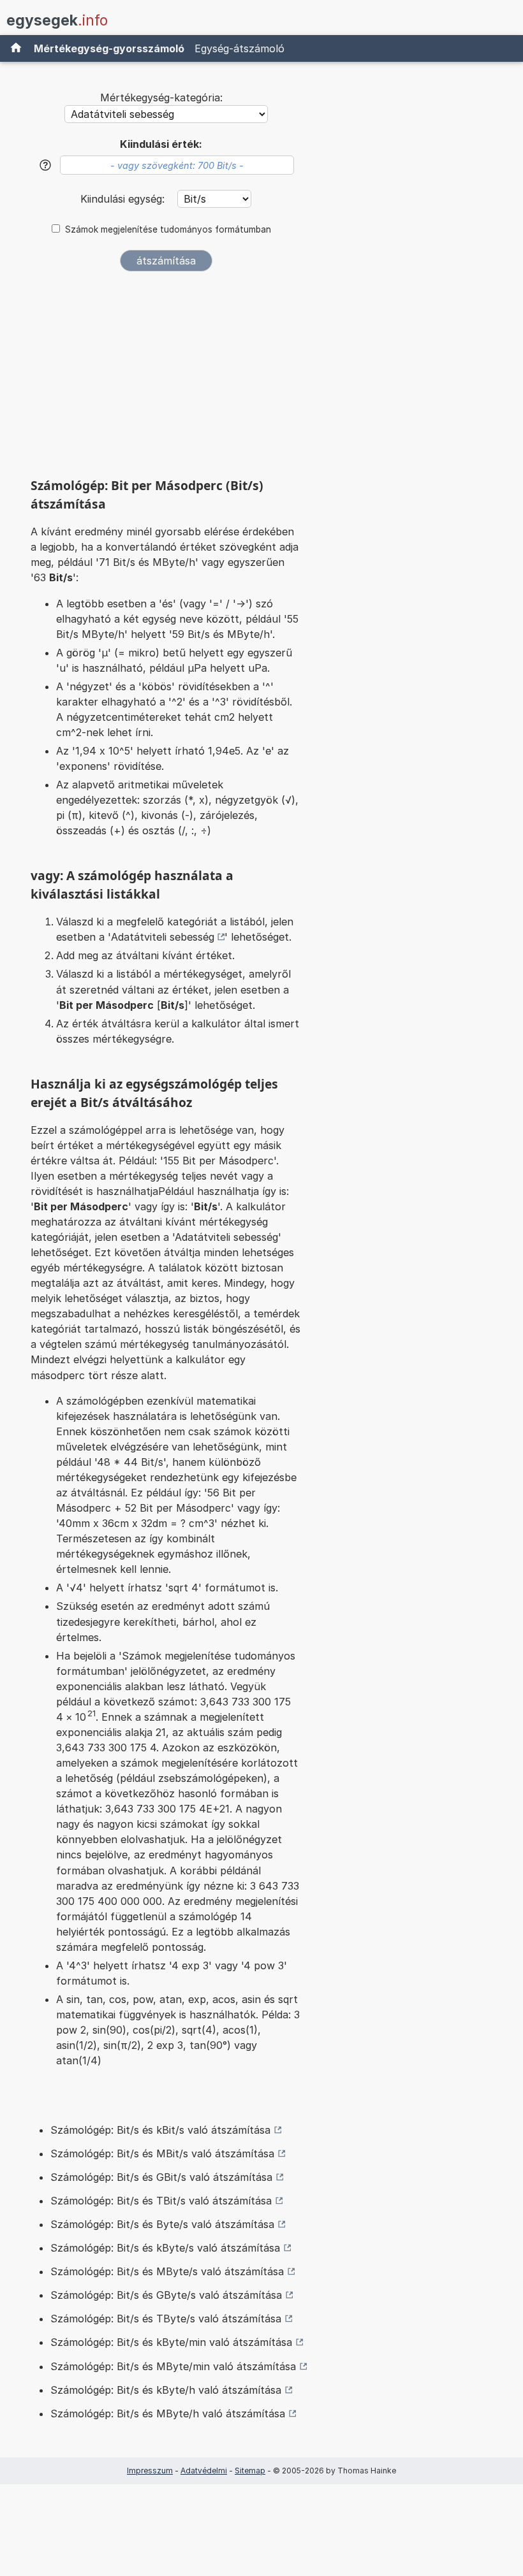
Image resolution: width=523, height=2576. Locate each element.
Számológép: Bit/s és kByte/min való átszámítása (171, 2342)
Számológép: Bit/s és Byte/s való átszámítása (162, 2224)
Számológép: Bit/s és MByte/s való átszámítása (167, 2271)
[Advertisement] (166, 379)
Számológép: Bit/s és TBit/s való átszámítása (161, 2201)
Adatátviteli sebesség (163, 937)
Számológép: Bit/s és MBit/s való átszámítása (162, 2153)
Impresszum (150, 2471)
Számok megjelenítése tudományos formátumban (168, 229)
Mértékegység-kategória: (161, 98)
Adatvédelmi (204, 2471)
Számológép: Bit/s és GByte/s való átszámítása (166, 2295)
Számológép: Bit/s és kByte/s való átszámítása (165, 2248)
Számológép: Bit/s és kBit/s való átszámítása (160, 2130)
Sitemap (250, 2471)
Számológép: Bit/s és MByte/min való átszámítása (173, 2366)
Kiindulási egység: (124, 199)
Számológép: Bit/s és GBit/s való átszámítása (161, 2177)
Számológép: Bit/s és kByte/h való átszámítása (166, 2390)
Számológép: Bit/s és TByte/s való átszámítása (166, 2319)
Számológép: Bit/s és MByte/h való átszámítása (168, 2413)
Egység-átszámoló (239, 48)
